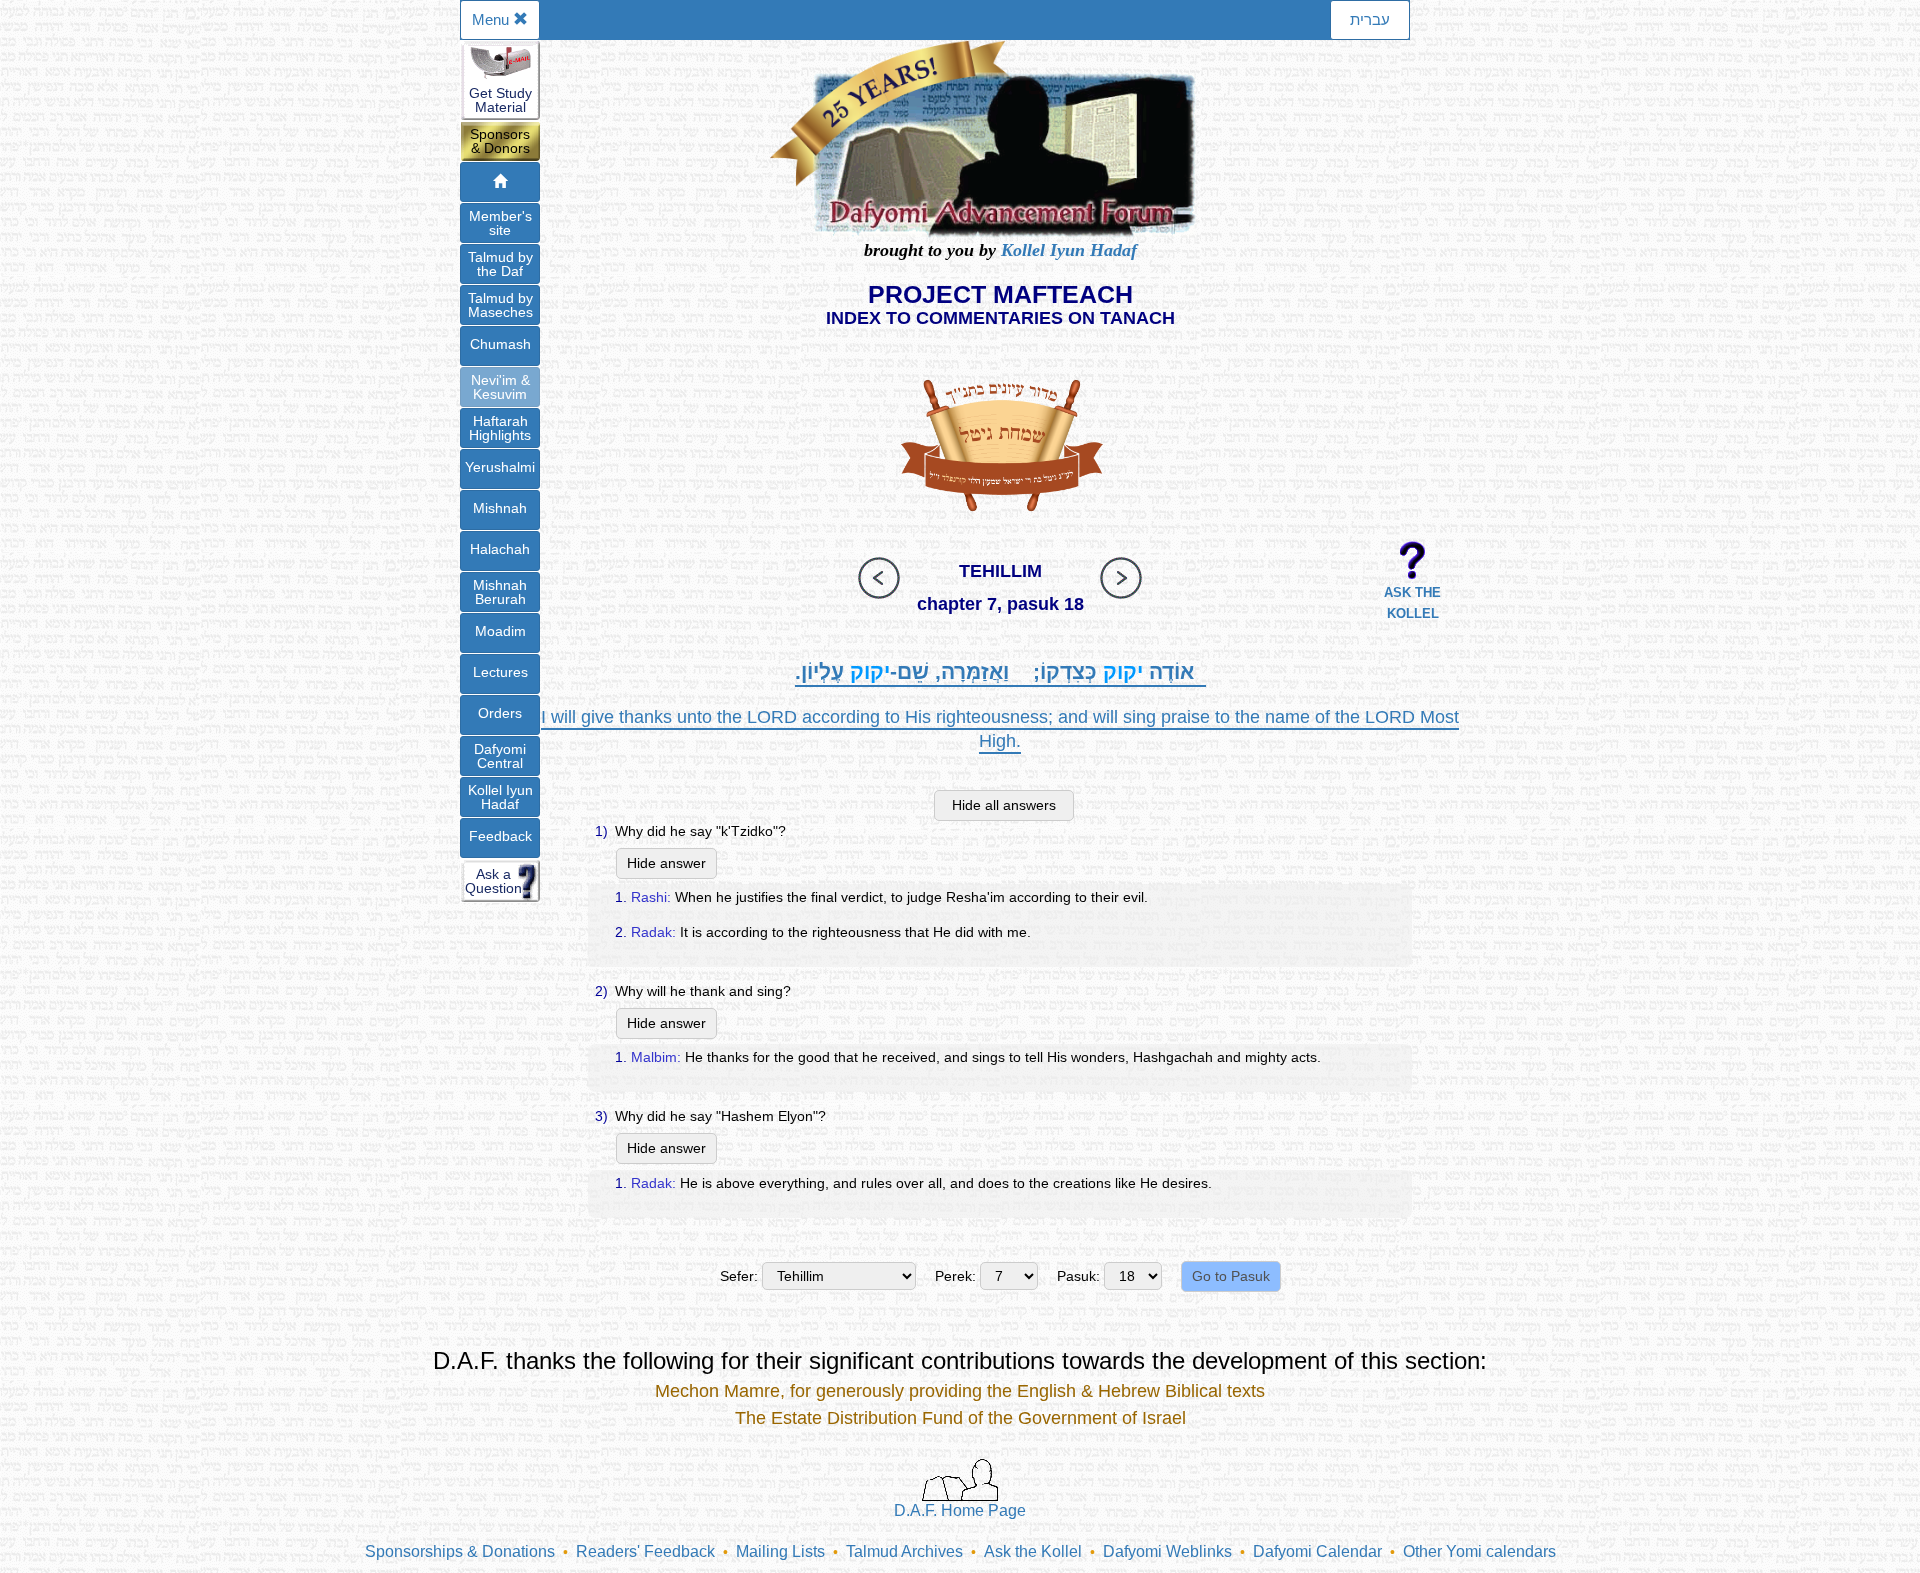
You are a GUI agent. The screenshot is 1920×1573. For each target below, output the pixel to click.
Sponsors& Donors (500, 141)
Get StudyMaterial (500, 100)
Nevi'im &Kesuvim (500, 387)
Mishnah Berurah (500, 592)
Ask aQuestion (493, 881)
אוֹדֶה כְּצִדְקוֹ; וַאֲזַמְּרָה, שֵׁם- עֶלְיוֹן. (1000, 671)
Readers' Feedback (645, 1551)
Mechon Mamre (717, 1391)
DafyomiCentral (500, 756)
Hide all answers (1004, 805)
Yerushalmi (500, 467)
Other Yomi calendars (1479, 1551)
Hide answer (666, 863)
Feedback (500, 836)
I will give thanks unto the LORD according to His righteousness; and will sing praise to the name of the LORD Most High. (1000, 729)
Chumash (500, 344)
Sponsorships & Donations (460, 1551)
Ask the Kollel (1033, 1551)
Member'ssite (500, 223)
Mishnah (500, 508)
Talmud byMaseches (500, 305)
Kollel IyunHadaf (500, 797)
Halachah (500, 549)
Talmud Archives (904, 1551)
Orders (500, 713)
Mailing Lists (780, 1551)
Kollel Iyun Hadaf (1069, 250)
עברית (1370, 19)
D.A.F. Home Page (960, 1510)
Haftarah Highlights (500, 428)
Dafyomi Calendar (1317, 1551)
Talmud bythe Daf (500, 264)
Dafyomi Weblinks (1167, 1551)
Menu (492, 19)
